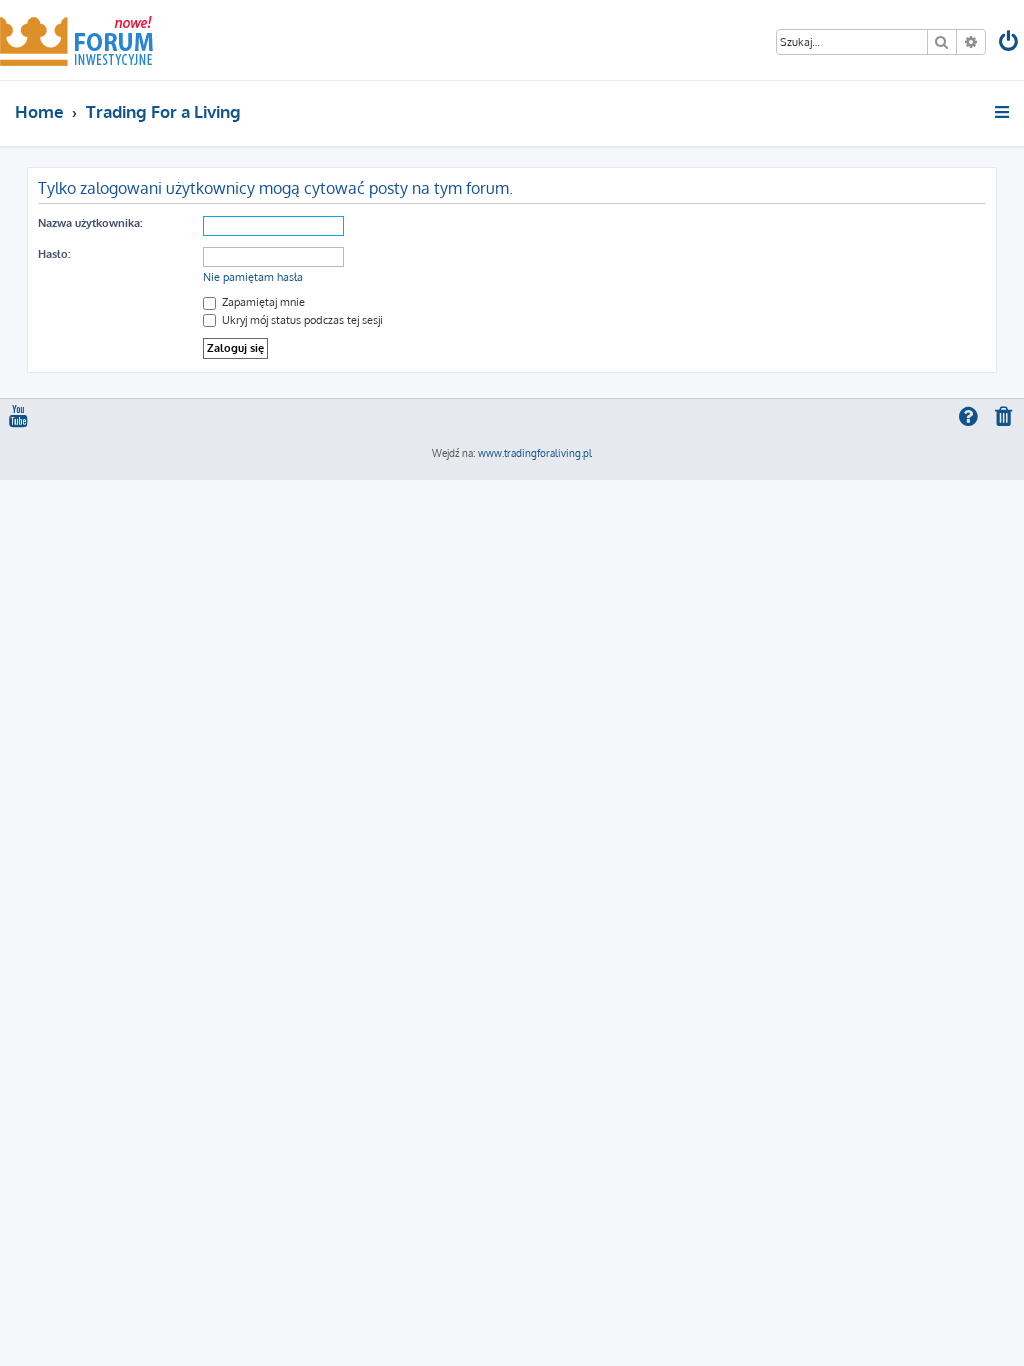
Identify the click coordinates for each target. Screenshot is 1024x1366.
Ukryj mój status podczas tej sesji (301, 320)
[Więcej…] (1003, 112)
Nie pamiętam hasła (253, 277)
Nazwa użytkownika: (90, 223)
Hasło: (54, 254)
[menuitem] (1010, 43)
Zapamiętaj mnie (262, 302)
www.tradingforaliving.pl (535, 453)
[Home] (76, 40)
